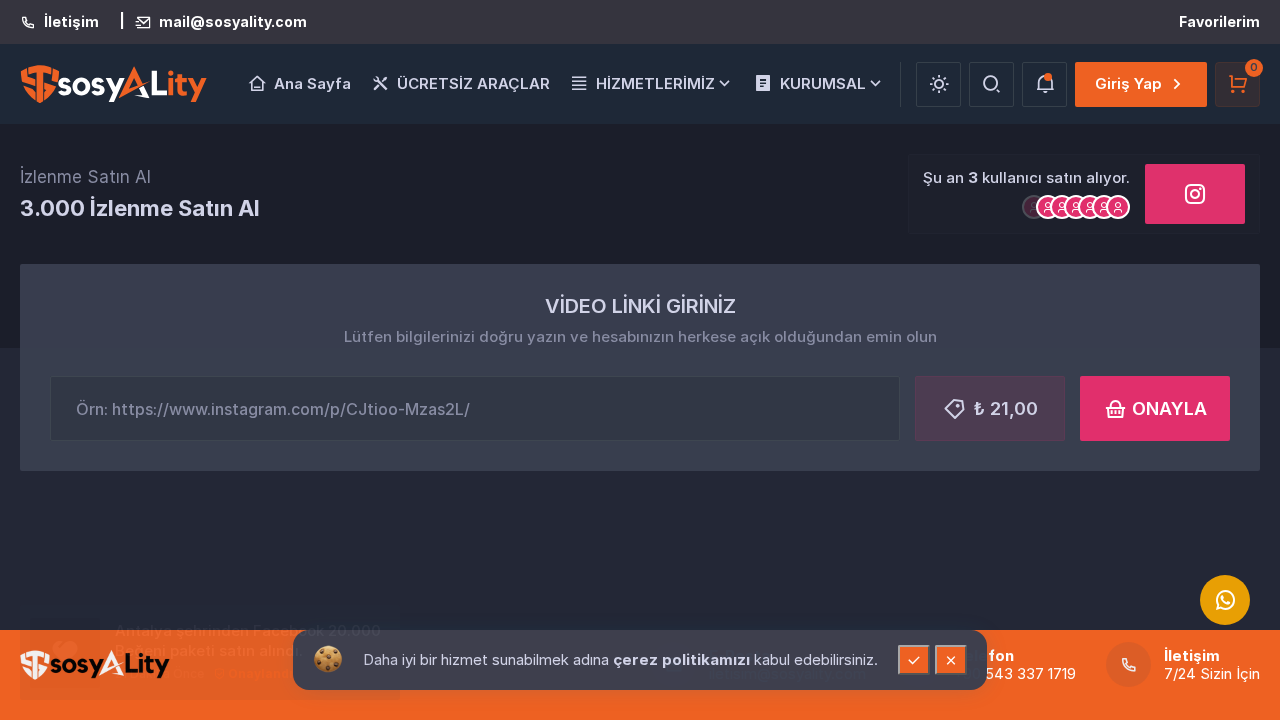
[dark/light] (938, 84)
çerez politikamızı (683, 659)
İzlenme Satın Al (85, 177)
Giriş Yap (1128, 83)
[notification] (1044, 84)
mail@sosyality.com (233, 22)
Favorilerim (1219, 21)
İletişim (71, 22)
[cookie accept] (914, 660)
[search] (991, 84)
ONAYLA (1169, 408)
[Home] (95, 665)
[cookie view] (328, 658)
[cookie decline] (951, 660)
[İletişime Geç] (1225, 600)
